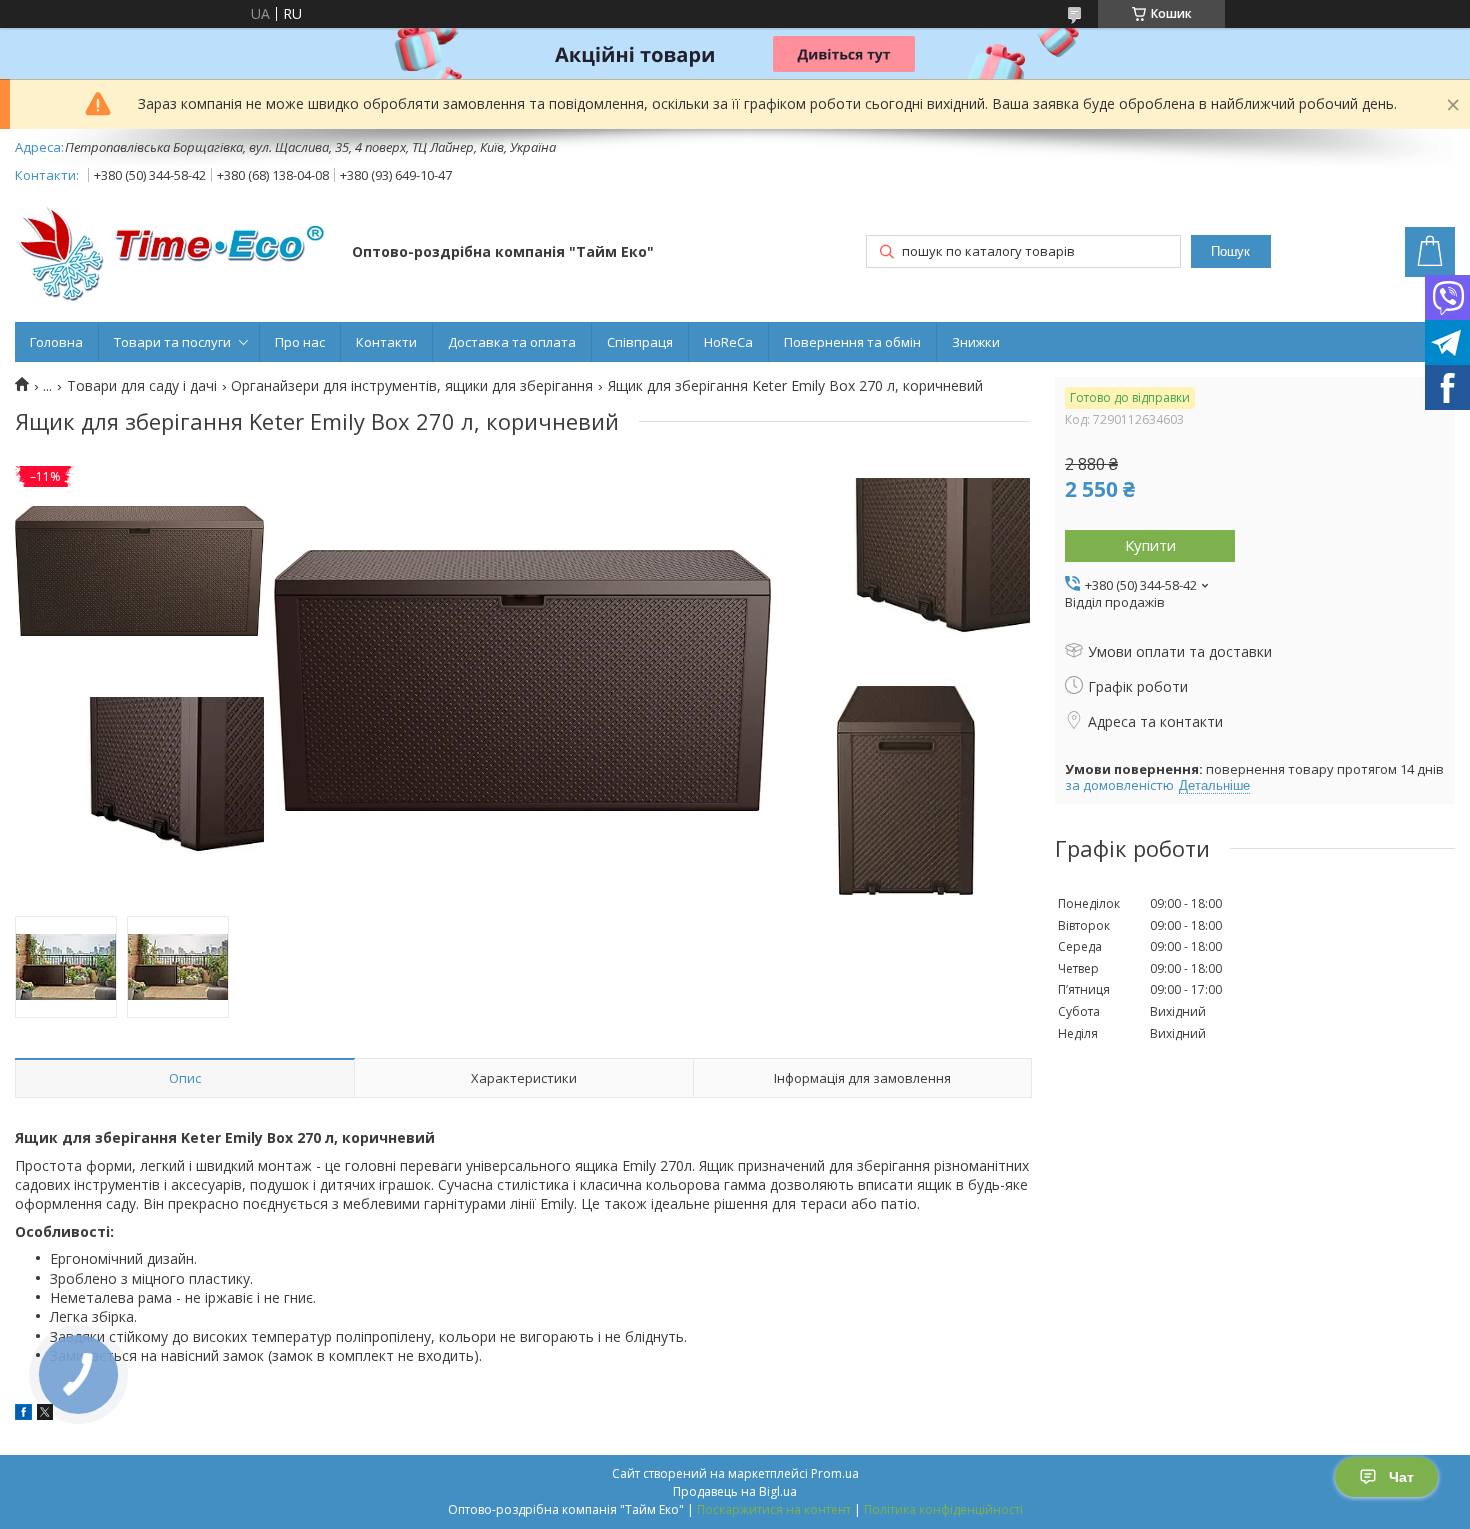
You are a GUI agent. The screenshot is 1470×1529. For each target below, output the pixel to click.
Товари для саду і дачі (142, 386)
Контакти (386, 342)
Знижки (976, 342)
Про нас (300, 342)
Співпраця (640, 342)
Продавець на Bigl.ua (735, 1491)
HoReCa (728, 342)
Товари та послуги (172, 342)
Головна (56, 342)
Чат (1401, 1477)
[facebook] (23, 1414)
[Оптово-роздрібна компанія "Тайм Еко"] (174, 253)
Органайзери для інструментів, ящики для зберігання (412, 386)
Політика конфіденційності (943, 1509)
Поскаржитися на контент (774, 1509)
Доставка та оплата (512, 342)
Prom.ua (835, 1473)
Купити (1150, 545)
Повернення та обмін (852, 342)
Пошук (1230, 251)
